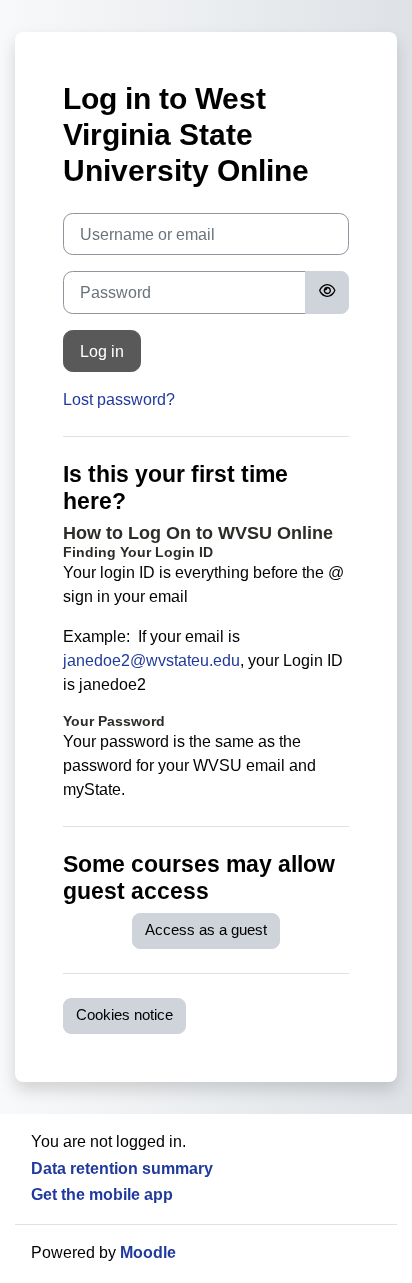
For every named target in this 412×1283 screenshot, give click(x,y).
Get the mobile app (102, 1194)
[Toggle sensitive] (327, 292)
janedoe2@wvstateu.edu (151, 660)
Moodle (148, 1252)
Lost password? (119, 399)
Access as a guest (206, 930)
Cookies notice (124, 1015)
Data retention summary (122, 1168)
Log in (102, 351)
